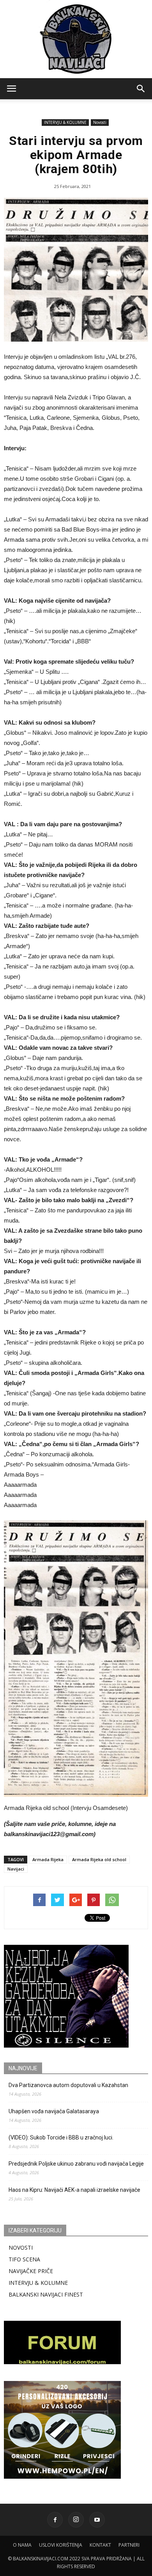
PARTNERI (129, 2545)
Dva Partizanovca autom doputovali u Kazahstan (68, 2085)
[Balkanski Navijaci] (76, 39)
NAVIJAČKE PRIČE (31, 2271)
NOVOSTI (21, 2248)
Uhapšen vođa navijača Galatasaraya (54, 2111)
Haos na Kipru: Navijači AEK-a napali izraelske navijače (74, 2190)
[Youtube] (97, 2520)
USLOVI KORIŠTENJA (61, 2545)
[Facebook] (55, 2520)
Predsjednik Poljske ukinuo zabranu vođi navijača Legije (76, 2164)
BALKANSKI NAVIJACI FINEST (46, 2294)
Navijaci (16, 1869)
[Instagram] (76, 2520)
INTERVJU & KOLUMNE (65, 122)
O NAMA (22, 2545)
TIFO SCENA (24, 2259)
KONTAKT (100, 2545)
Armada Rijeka (48, 1859)
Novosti (100, 122)
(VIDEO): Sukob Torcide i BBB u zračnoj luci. (61, 2137)
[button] (141, 89)
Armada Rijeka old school (99, 1859)
